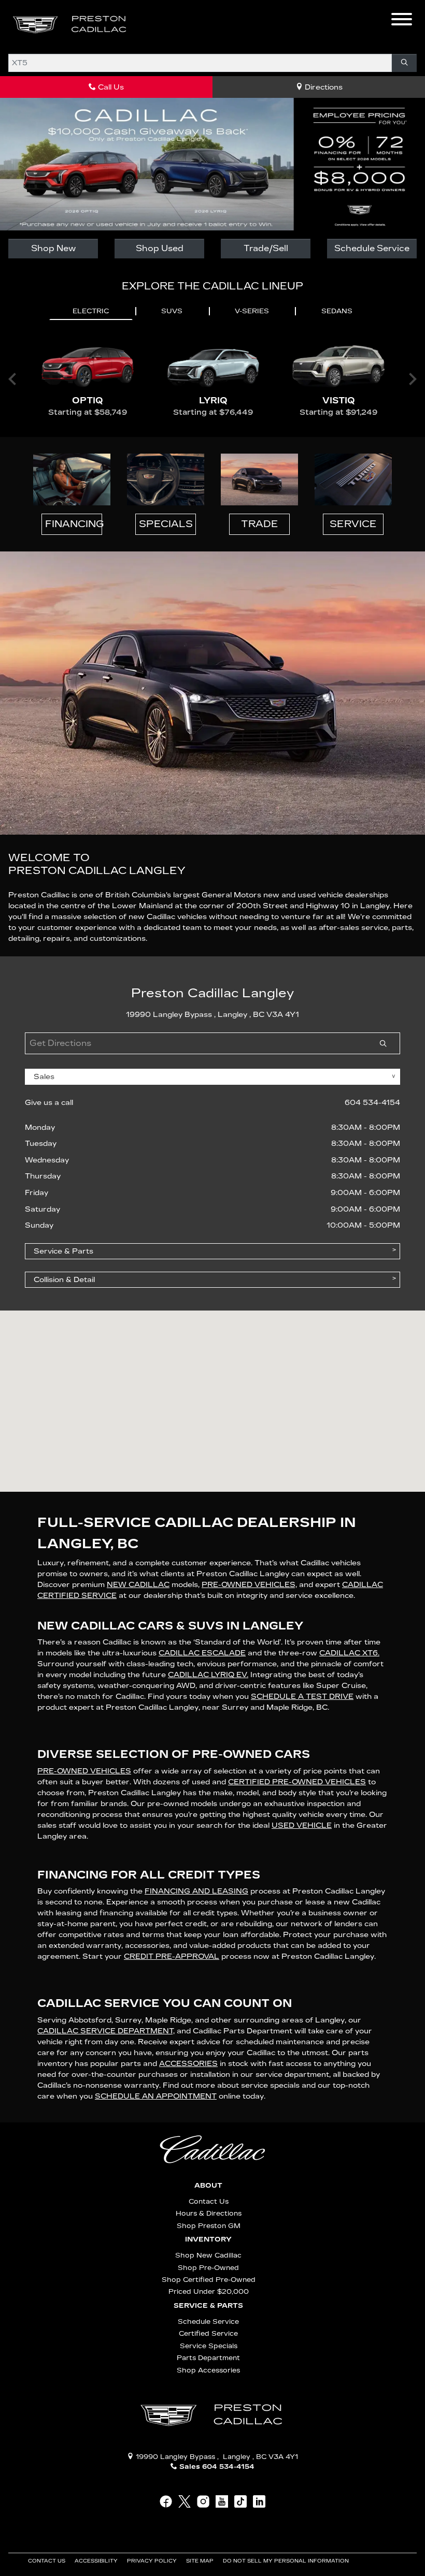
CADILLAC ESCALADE (202, 1653)
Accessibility (97, 2561)
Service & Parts (208, 2306)
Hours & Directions (209, 2213)
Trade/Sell (266, 248)
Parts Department (208, 2358)
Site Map (201, 2561)
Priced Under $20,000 (209, 2291)
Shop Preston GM (209, 2226)
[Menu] (402, 21)
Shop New (53, 248)
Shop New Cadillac (208, 2255)
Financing (74, 524)
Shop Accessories (208, 2370)
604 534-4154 (372, 1103)
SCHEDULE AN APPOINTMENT (156, 2096)
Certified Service (208, 2333)
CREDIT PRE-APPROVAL (172, 1956)
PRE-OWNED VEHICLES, (249, 1585)
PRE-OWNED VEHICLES (84, 1771)
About (208, 2186)
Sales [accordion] (44, 1077)
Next (413, 379)
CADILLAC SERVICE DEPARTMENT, (106, 2031)
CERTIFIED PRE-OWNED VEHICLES (297, 1782)
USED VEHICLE (302, 1825)
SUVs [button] (172, 311)
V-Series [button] (252, 311)
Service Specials (209, 2346)
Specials (166, 524)
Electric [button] (91, 311)
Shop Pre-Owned (208, 2268)
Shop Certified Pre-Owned (209, 2280)
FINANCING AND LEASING (196, 1891)
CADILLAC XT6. (349, 1653)
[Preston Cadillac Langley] (70, 25)
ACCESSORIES (188, 2064)
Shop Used (160, 248)
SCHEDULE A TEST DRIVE (302, 1697)
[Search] (404, 63)
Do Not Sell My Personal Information (287, 2561)
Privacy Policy (153, 2561)
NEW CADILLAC (138, 1585)
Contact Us (209, 2201)
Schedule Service (372, 248)
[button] (153, 25)
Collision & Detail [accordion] (64, 1280)
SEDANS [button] (337, 311)
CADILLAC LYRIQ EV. (208, 1675)
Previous (12, 379)
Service (353, 524)
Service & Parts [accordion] (63, 1251)
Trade (260, 524)
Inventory (208, 2239)
